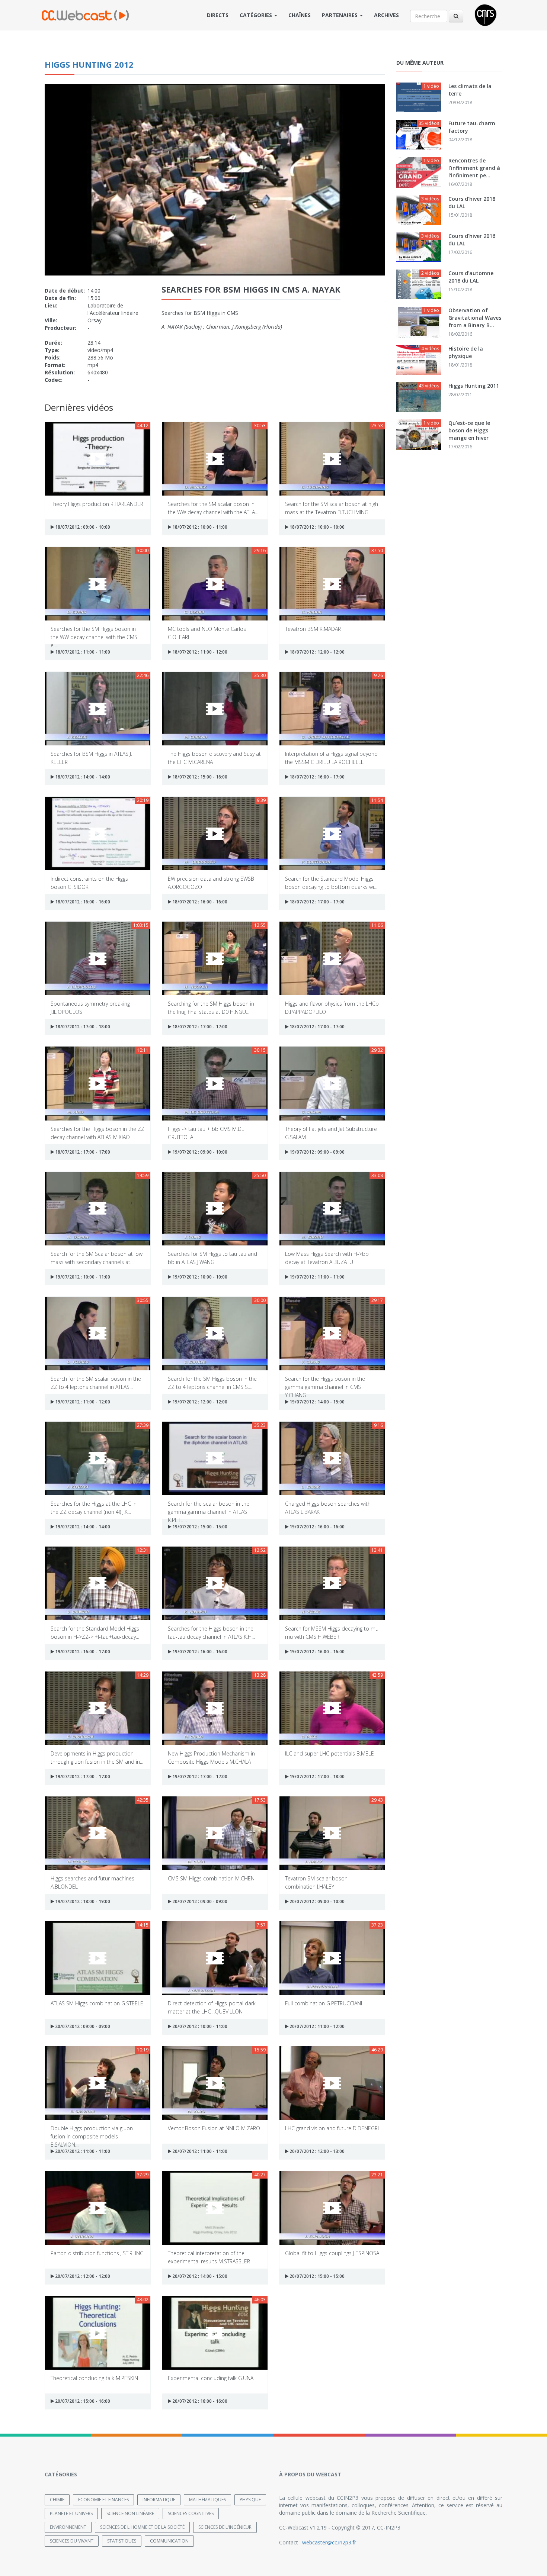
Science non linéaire (130, 2513)
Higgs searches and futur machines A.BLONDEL (92, 1882)
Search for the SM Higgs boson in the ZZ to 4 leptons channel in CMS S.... (212, 1382)
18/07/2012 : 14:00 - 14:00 (82, 777)
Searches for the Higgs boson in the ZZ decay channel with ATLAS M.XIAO (97, 1133)
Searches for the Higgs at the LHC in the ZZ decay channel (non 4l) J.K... (94, 1507)
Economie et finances (103, 2500)
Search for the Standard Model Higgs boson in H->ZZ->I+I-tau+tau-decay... (95, 1632)
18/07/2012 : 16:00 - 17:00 (316, 777)
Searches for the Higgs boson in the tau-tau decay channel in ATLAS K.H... (211, 1632)
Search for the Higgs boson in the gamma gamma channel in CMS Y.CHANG (325, 1382)
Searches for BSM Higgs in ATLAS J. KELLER (91, 757)
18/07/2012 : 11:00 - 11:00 (82, 652)
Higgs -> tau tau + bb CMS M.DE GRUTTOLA (206, 1133)
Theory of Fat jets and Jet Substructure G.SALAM (331, 1133)
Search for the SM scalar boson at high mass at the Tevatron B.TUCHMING (332, 508)
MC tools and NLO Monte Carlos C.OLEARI (207, 633)
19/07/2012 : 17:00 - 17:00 (82, 1777)
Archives (386, 15)
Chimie (57, 2500)
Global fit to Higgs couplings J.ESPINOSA (332, 2253)
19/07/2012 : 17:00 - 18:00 (316, 1777)
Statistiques (122, 2541)
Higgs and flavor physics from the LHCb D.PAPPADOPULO (332, 1007)
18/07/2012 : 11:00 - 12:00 (199, 652)
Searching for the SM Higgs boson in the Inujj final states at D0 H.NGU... (211, 1007)
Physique (250, 2500)
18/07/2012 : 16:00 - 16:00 (82, 902)
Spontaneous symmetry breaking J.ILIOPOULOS (90, 1007)
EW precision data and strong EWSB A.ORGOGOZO (211, 882)
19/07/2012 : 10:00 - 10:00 (199, 1277)
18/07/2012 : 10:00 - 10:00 (316, 527)
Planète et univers (71, 2513)
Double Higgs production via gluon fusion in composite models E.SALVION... (92, 2132)
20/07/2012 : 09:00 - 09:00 (199, 1901)
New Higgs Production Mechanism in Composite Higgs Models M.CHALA (211, 1757)
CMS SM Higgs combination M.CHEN (211, 1878)
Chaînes (300, 15)
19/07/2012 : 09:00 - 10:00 (199, 1152)
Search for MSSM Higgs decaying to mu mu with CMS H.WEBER (332, 1632)
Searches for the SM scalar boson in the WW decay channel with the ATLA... (213, 508)
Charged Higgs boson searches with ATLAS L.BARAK (328, 1507)
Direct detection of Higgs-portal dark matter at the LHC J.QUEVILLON (212, 2007)
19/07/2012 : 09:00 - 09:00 (316, 1152)
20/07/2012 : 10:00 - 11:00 (199, 2026)
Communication (169, 2541)
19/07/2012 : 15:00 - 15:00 (199, 1527)
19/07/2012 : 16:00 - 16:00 (316, 1527)
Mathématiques (207, 2500)
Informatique (159, 2500)
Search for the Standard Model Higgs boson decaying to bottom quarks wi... (331, 882)
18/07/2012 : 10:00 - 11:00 (199, 527)
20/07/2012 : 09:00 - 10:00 (316, 1901)
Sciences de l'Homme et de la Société (142, 2527)
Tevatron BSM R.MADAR (313, 629)
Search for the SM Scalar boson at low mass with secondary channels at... (97, 1258)
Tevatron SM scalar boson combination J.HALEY (316, 1882)
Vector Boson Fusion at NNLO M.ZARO (214, 2128)
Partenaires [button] (340, 15)
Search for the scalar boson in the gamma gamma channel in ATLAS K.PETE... (209, 1507)
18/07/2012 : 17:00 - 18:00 (82, 1027)
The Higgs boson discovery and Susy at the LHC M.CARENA (214, 757)
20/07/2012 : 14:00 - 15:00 (199, 2276)
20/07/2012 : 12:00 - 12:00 (82, 2276)
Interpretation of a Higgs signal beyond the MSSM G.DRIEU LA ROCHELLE (331, 757)
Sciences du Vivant (72, 2541)
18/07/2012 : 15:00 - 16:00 (199, 777)
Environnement (68, 2527)
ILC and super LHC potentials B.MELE (330, 1753)
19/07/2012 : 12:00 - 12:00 (199, 1402)
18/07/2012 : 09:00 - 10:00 (82, 527)
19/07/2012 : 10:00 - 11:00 (82, 1277)
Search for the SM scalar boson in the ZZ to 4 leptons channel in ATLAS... (96, 1382)
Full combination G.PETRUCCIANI (324, 2003)
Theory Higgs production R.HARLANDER (97, 504)
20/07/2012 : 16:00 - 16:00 (199, 2401)
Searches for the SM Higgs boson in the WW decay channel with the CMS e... (94, 633)
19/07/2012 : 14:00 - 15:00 (316, 1402)
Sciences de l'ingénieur (225, 2527)
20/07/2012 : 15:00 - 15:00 (316, 2276)
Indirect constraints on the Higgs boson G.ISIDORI (89, 882)
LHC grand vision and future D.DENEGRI (332, 2128)
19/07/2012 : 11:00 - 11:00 (316, 1277)
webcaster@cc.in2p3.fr (329, 2542)
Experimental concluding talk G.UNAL (212, 2378)
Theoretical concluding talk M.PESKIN (94, 2378)
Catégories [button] (257, 15)
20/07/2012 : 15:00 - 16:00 (82, 2401)
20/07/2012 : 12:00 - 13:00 (316, 2151)
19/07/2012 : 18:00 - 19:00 (82, 1901)
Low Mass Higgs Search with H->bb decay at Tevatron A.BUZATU (327, 1258)
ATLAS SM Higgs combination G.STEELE (97, 2003)
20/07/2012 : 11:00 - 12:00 (316, 2026)
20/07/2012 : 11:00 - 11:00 (82, 2151)
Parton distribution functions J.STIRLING (97, 2253)
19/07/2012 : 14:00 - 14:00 (82, 1527)
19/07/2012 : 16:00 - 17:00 (82, 1652)
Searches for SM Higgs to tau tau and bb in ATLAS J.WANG (212, 1258)
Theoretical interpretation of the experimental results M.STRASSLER (209, 2257)
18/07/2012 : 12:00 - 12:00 (316, 652)
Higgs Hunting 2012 (89, 64)
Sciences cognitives (191, 2513)
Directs (218, 15)
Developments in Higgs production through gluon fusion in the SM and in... (97, 1757)
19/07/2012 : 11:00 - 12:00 (82, 1402)
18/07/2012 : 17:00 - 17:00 (316, 902)
